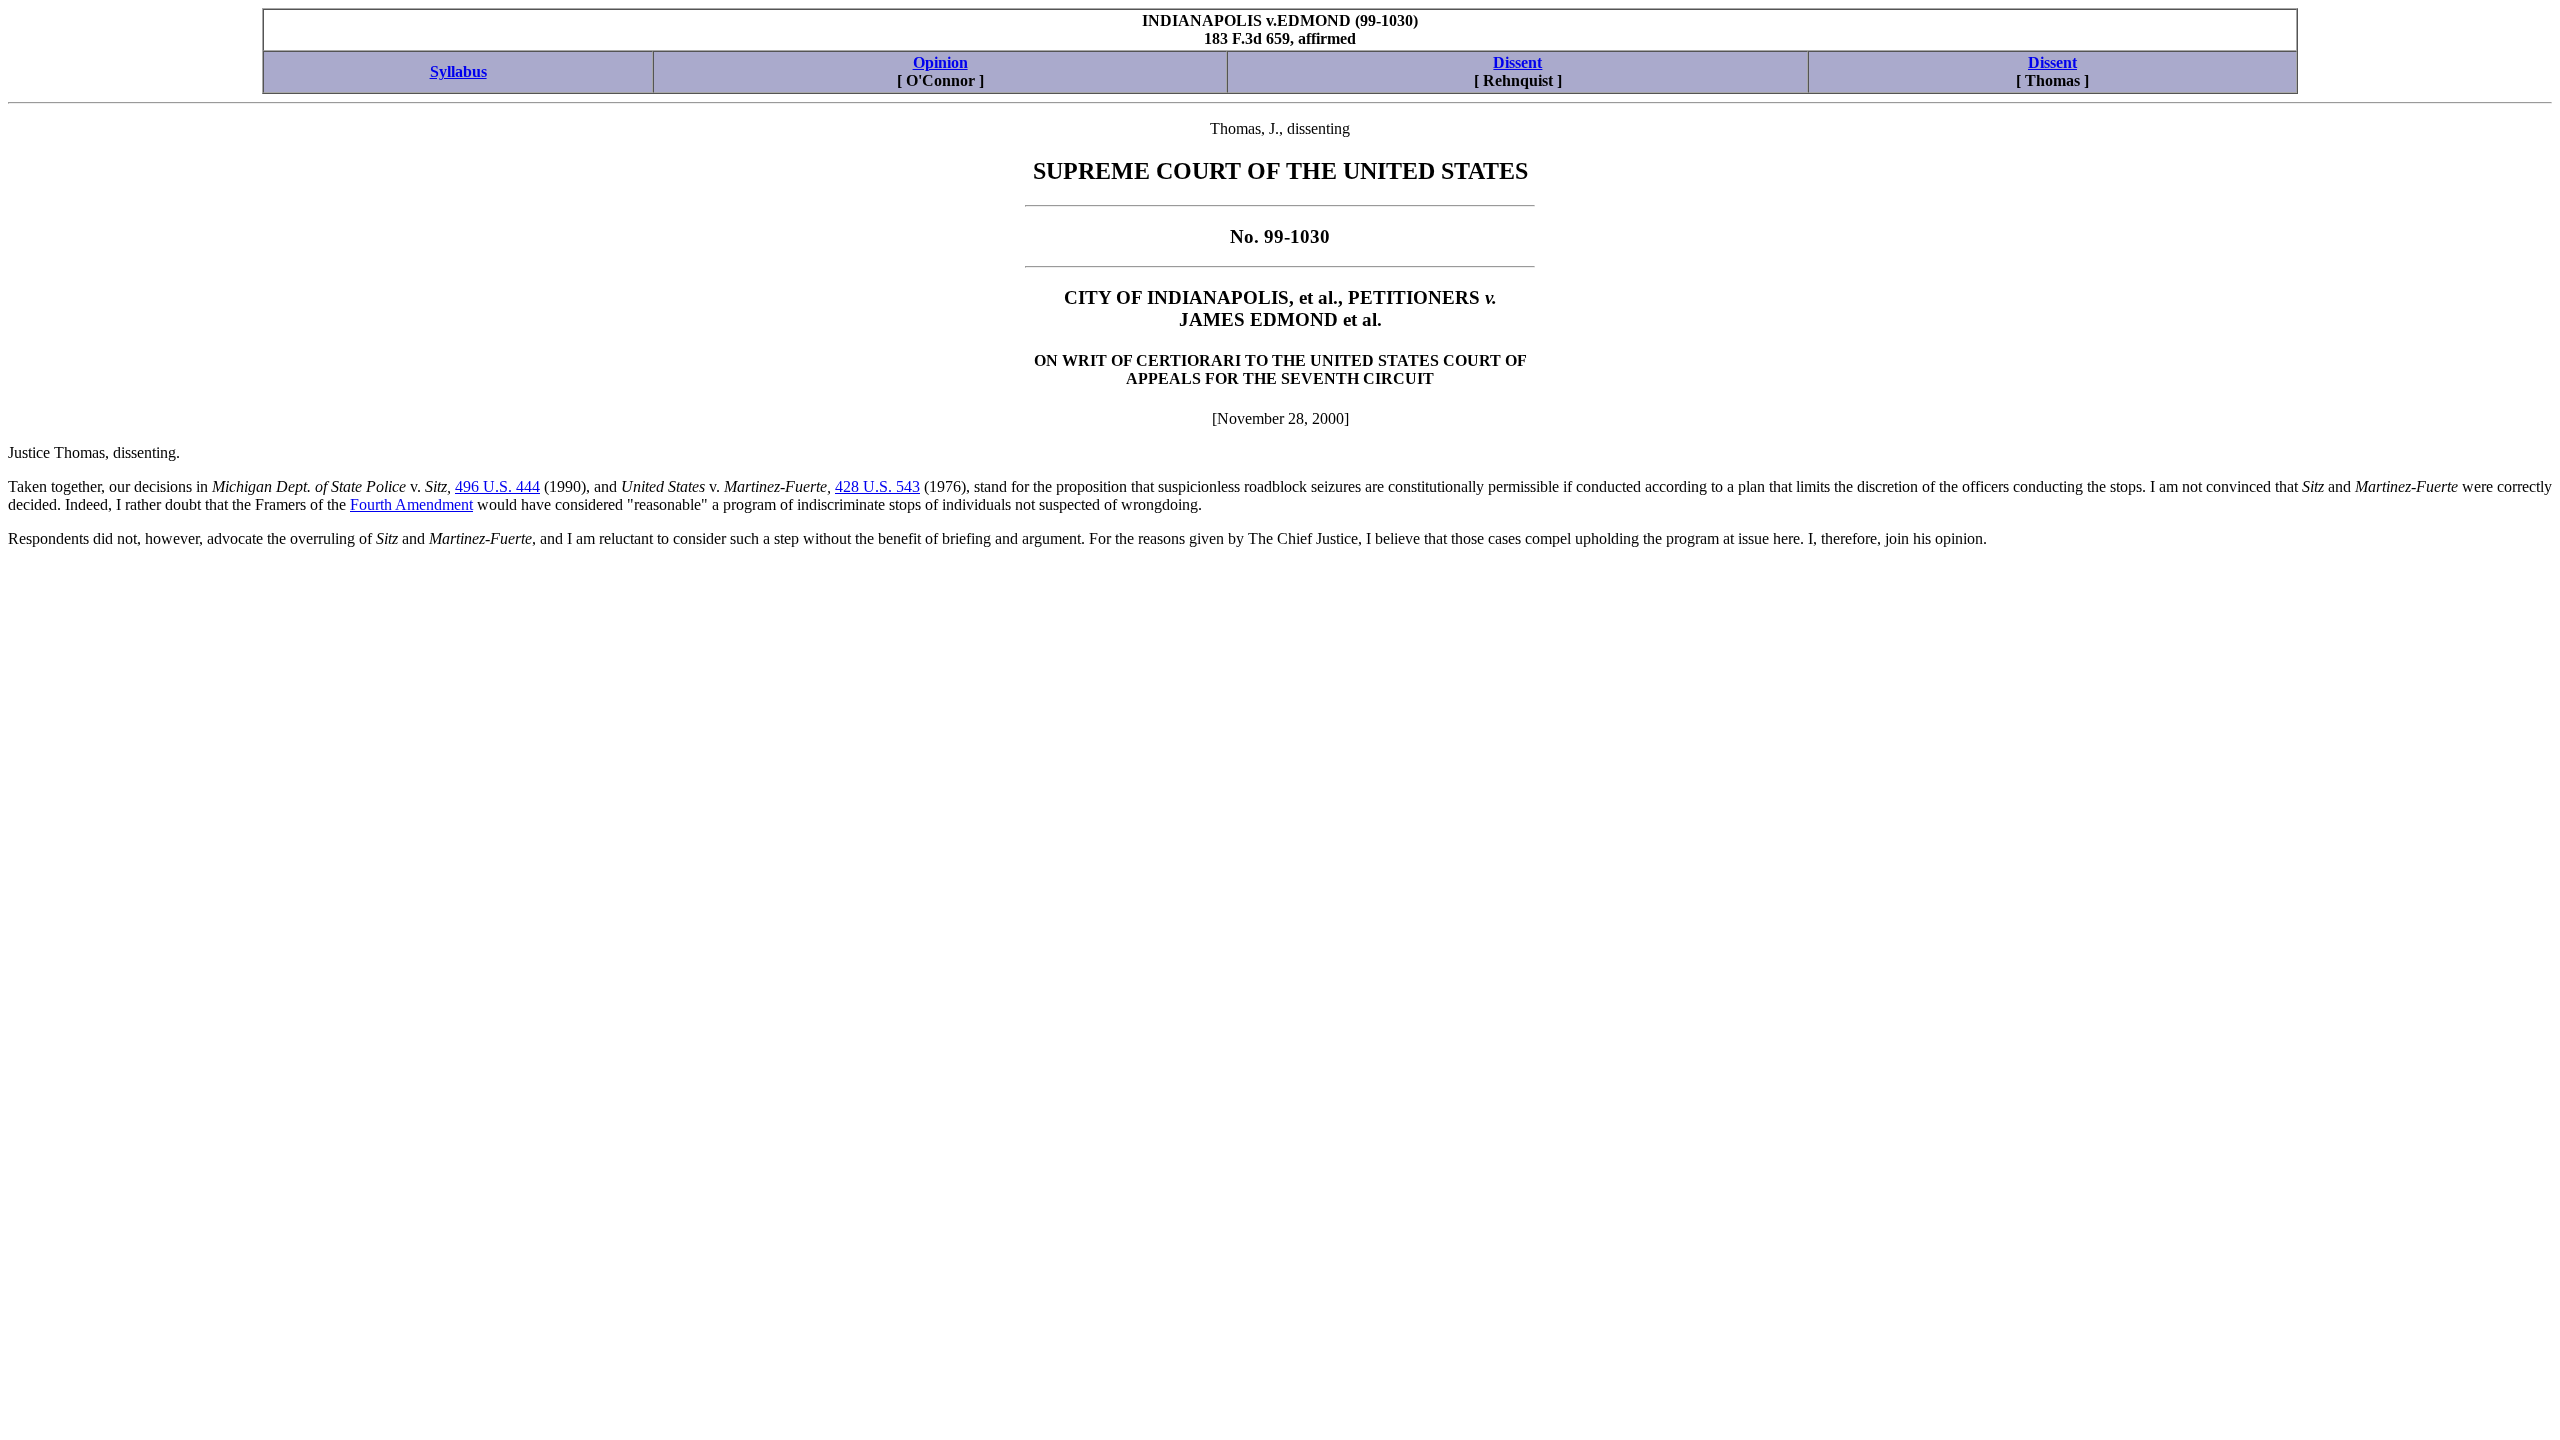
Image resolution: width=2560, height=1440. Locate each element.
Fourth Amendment (411, 504)
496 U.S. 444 (497, 486)
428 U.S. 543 (877, 486)
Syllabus (458, 71)
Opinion (940, 62)
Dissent (1517, 62)
